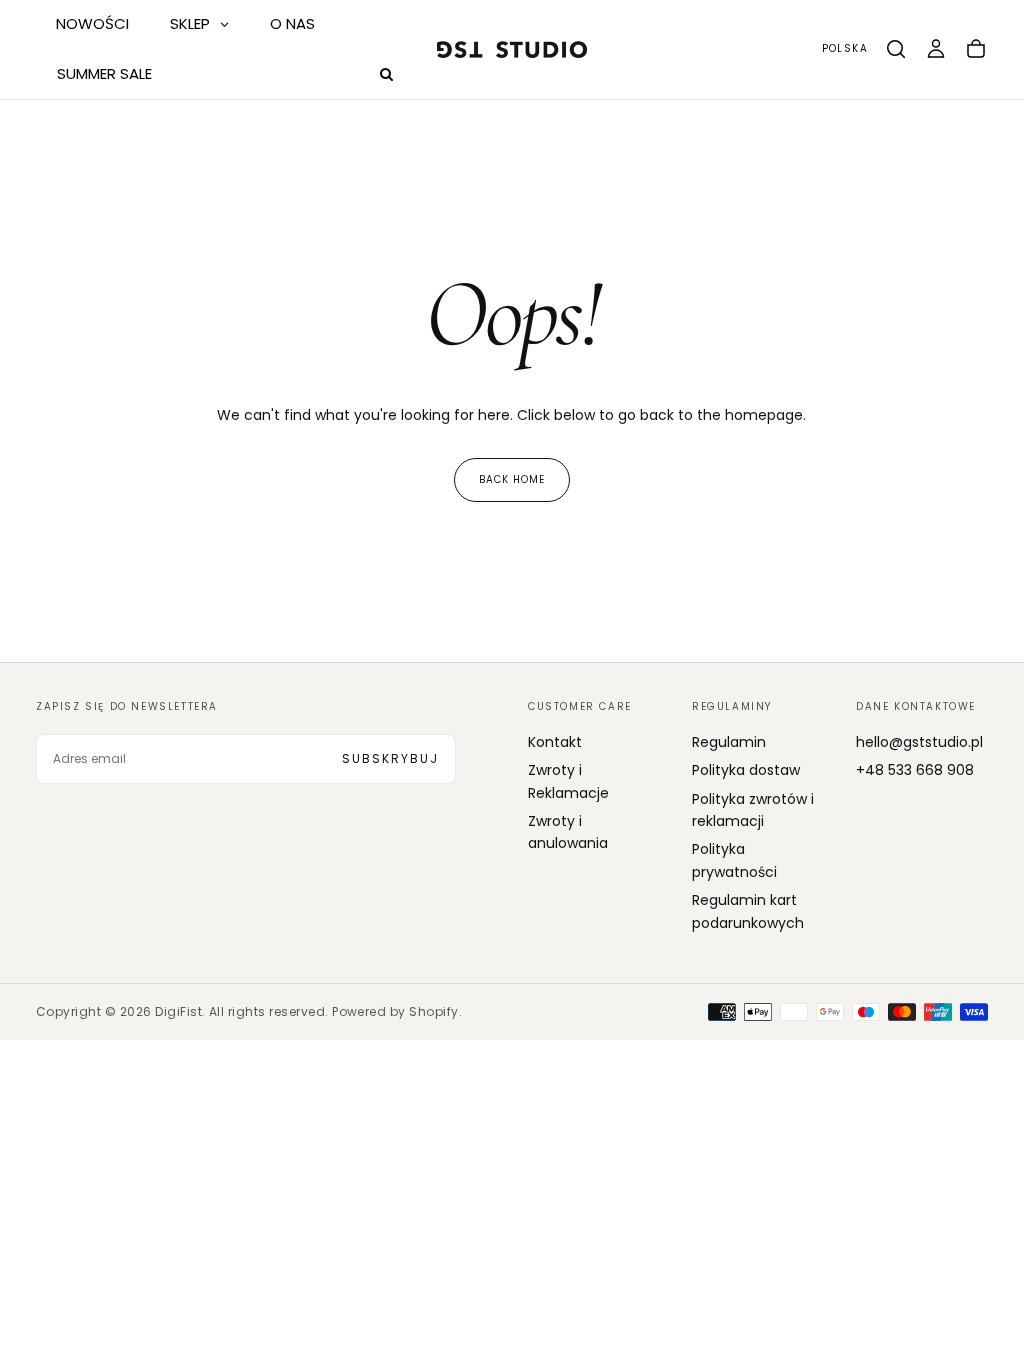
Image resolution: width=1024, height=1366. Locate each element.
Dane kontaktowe (916, 706)
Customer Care (580, 706)
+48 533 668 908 (915, 770)
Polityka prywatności (734, 860)
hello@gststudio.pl (919, 742)
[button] (845, 49)
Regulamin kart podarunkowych (748, 911)
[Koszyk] (976, 49)
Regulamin (729, 742)
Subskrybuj (390, 758)
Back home (512, 479)
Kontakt (555, 742)
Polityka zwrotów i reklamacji (753, 810)
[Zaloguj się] (936, 49)
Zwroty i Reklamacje (568, 781)
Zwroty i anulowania (568, 832)
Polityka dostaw (746, 770)
